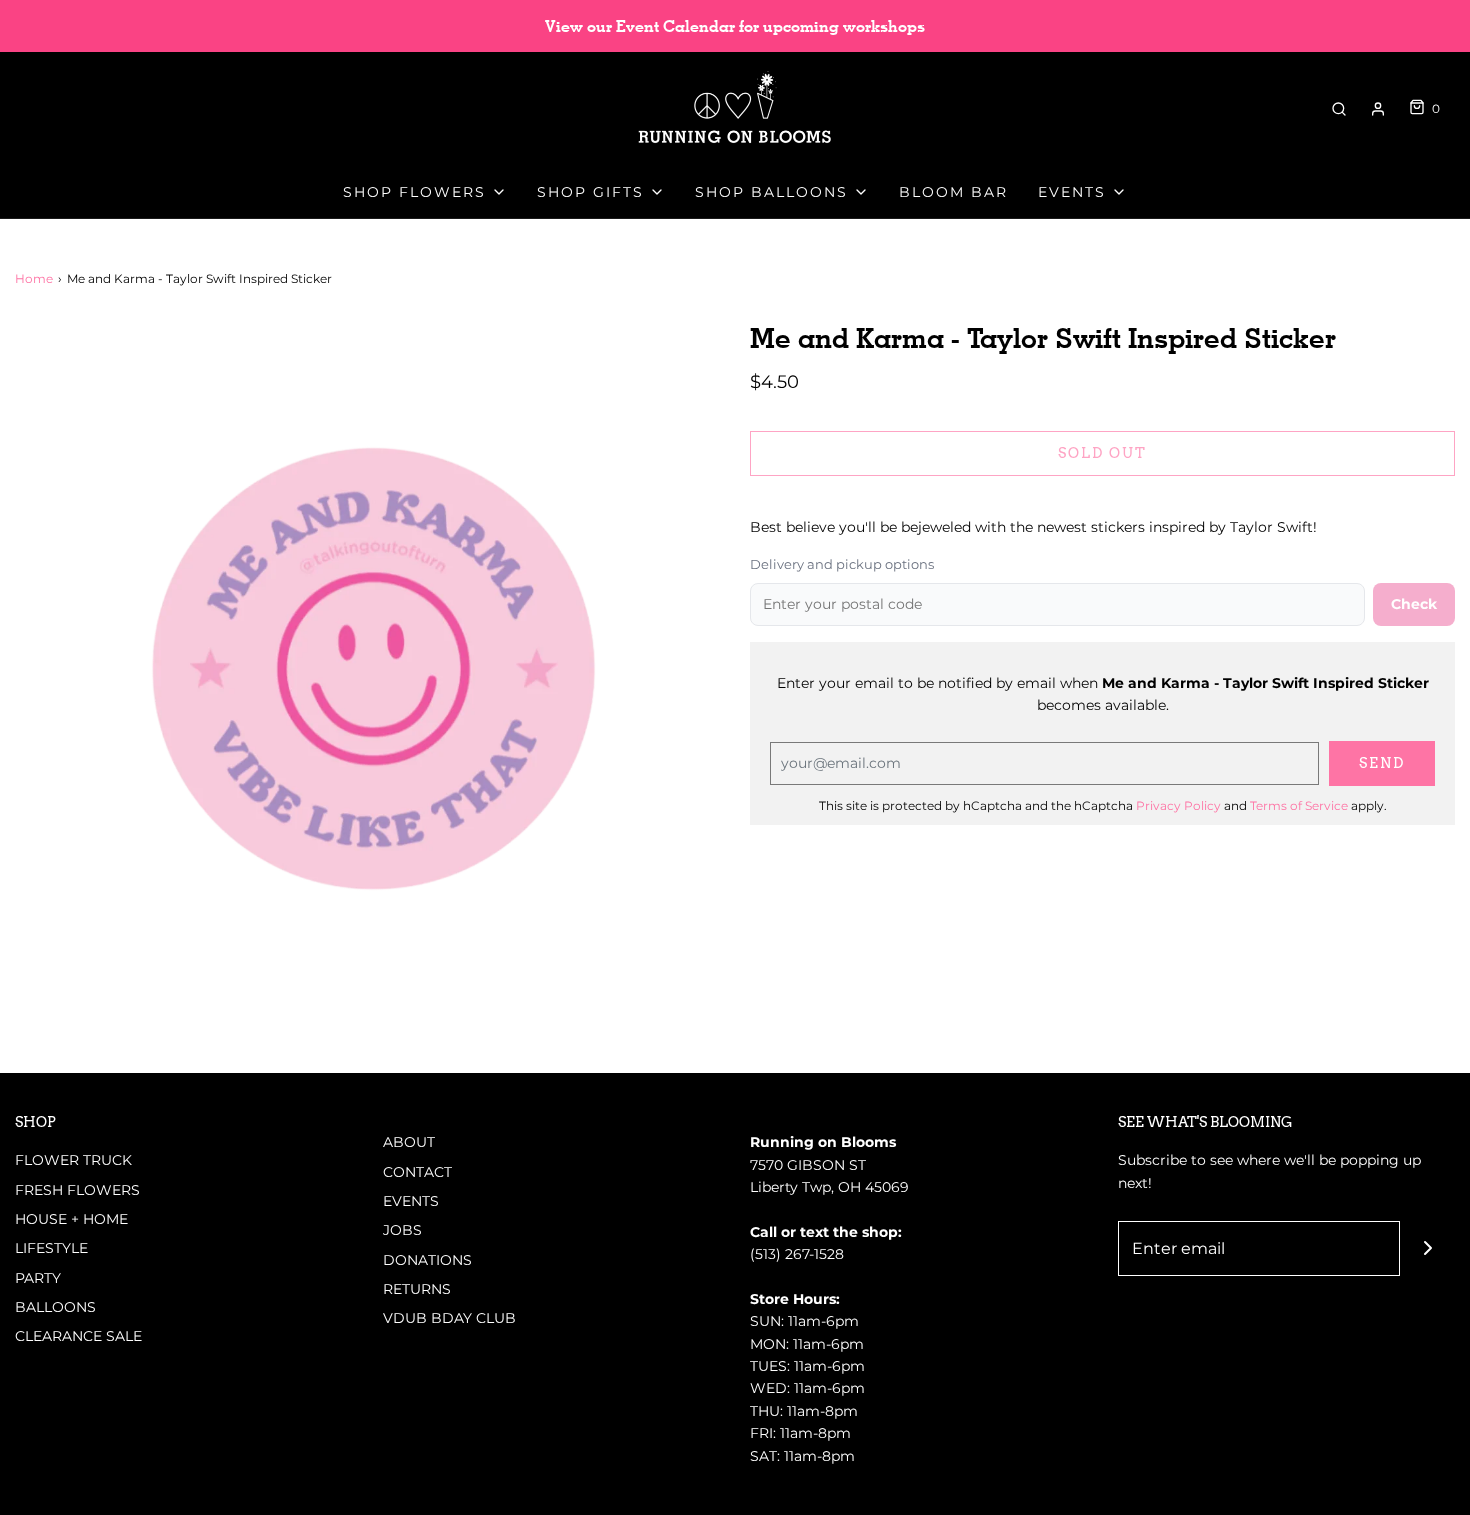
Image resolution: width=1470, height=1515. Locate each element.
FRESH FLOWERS (77, 1190)
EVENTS (411, 1201)
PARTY (38, 1278)
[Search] (1339, 109)
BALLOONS (55, 1307)
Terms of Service (1299, 805)
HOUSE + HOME (71, 1219)
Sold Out (1102, 453)
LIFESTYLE (51, 1248)
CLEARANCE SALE (78, 1336)
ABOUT (409, 1142)
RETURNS (417, 1289)
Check (1414, 604)
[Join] (1427, 1248)
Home (34, 278)
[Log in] (1378, 109)
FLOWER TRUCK (73, 1160)
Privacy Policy (1178, 805)
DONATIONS (427, 1260)
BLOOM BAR (953, 192)
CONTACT (417, 1172)
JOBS (402, 1230)
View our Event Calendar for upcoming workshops (735, 26)
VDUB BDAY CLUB (449, 1318)
